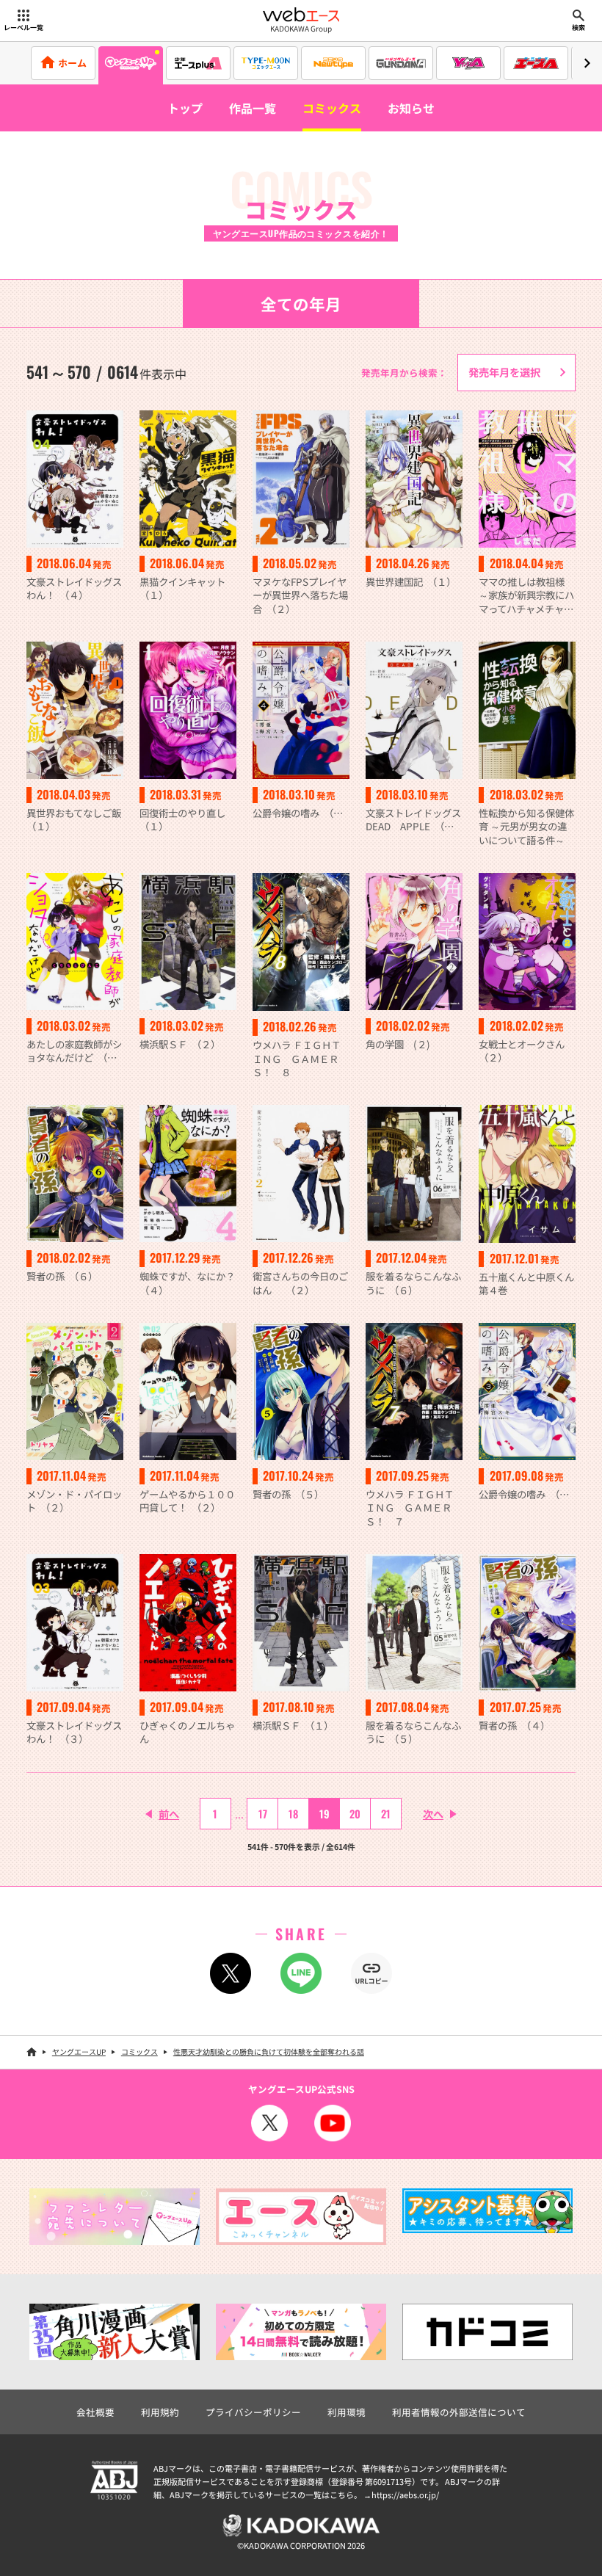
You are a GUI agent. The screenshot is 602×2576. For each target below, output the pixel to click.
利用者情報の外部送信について (459, 2412)
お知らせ (411, 108)
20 (355, 1814)
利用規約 (160, 2412)
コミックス (332, 108)
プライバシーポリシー (253, 2412)
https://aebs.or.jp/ (405, 2495)
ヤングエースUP (79, 2051)
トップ (185, 108)
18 (293, 1814)
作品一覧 (253, 108)
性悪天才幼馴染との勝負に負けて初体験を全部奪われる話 (269, 2051)
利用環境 (347, 2412)
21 (386, 1814)
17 (263, 1814)
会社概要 (95, 2412)
